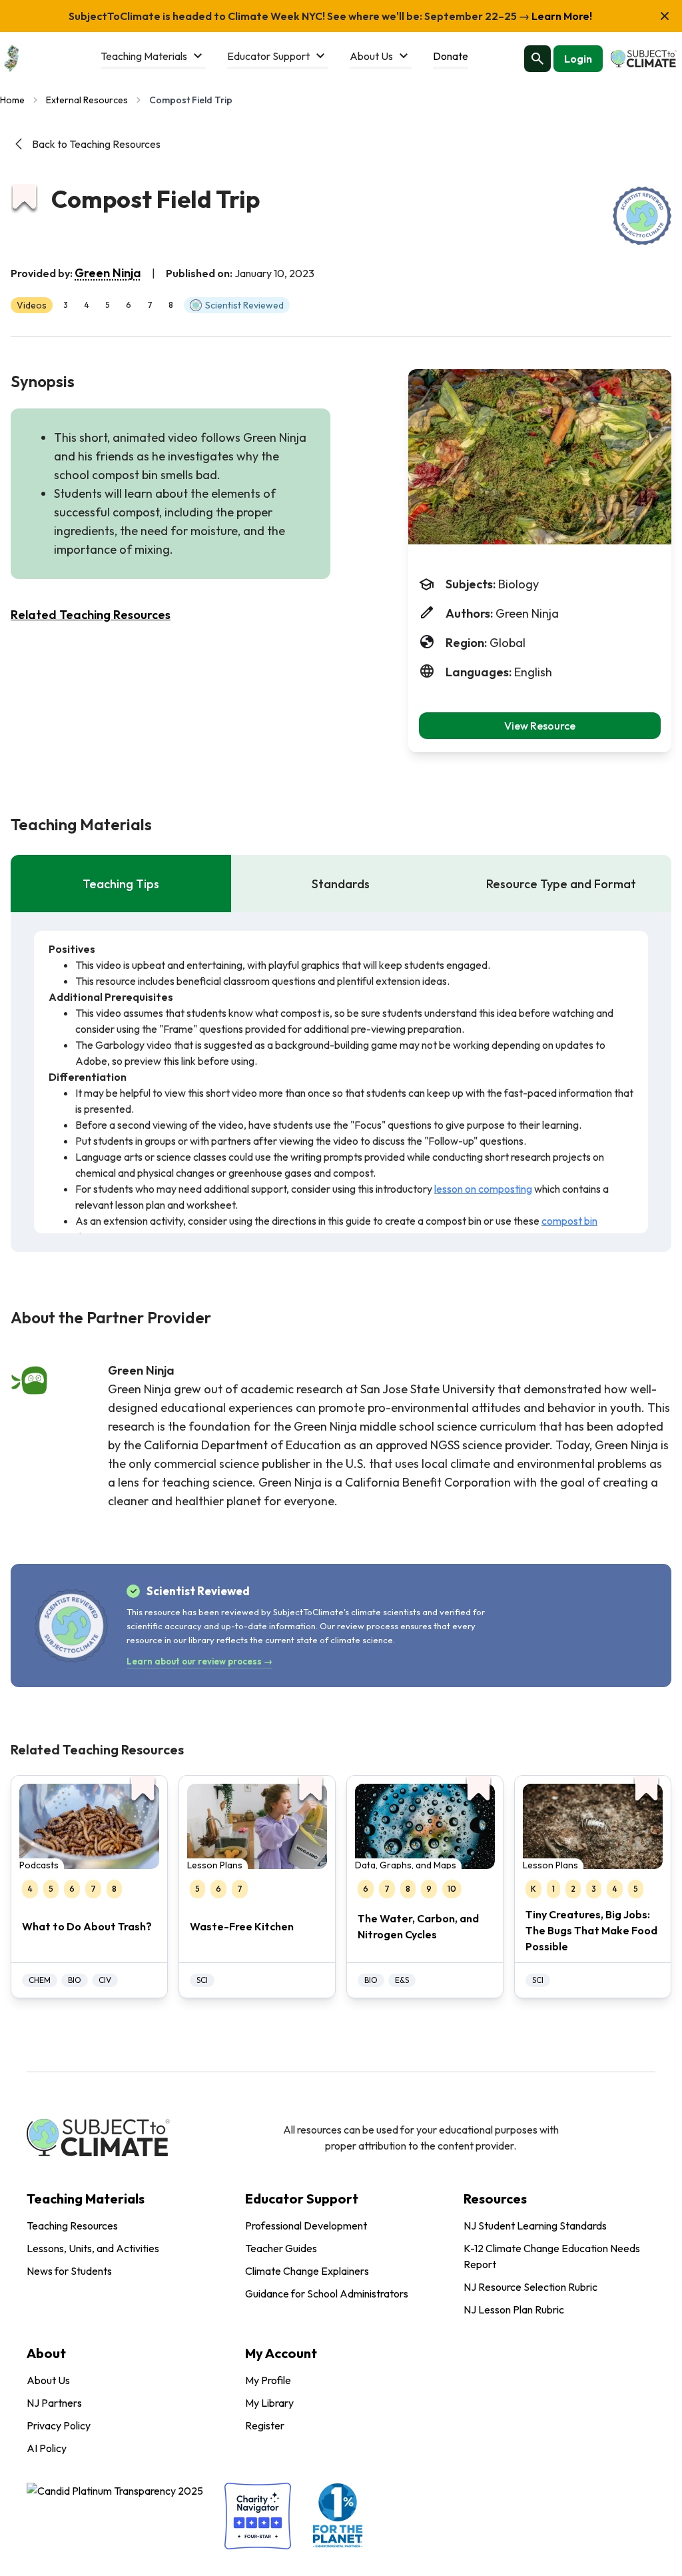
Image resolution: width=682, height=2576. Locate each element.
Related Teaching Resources (91, 615)
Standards (341, 884)
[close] (665, 16)
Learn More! (561, 16)
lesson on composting (483, 1189)
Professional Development (306, 2226)
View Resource (540, 726)
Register (265, 2425)
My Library (269, 2403)
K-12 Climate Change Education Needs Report (552, 2256)
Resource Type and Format (561, 884)
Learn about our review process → (199, 1661)
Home (12, 100)
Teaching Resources (72, 2226)
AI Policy (47, 2448)
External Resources (87, 100)
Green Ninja (108, 273)
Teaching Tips (121, 884)
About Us (48, 2380)
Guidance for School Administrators (327, 2293)
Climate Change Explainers (307, 2271)
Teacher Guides (281, 2248)
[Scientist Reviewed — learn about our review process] (642, 216)
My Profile (268, 2380)
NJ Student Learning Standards (535, 2226)
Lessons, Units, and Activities (93, 2248)
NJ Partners (54, 2403)
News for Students (69, 2271)
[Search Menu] (537, 59)
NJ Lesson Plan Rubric (514, 2309)
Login (578, 59)
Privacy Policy (59, 2425)
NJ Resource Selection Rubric (530, 2287)
